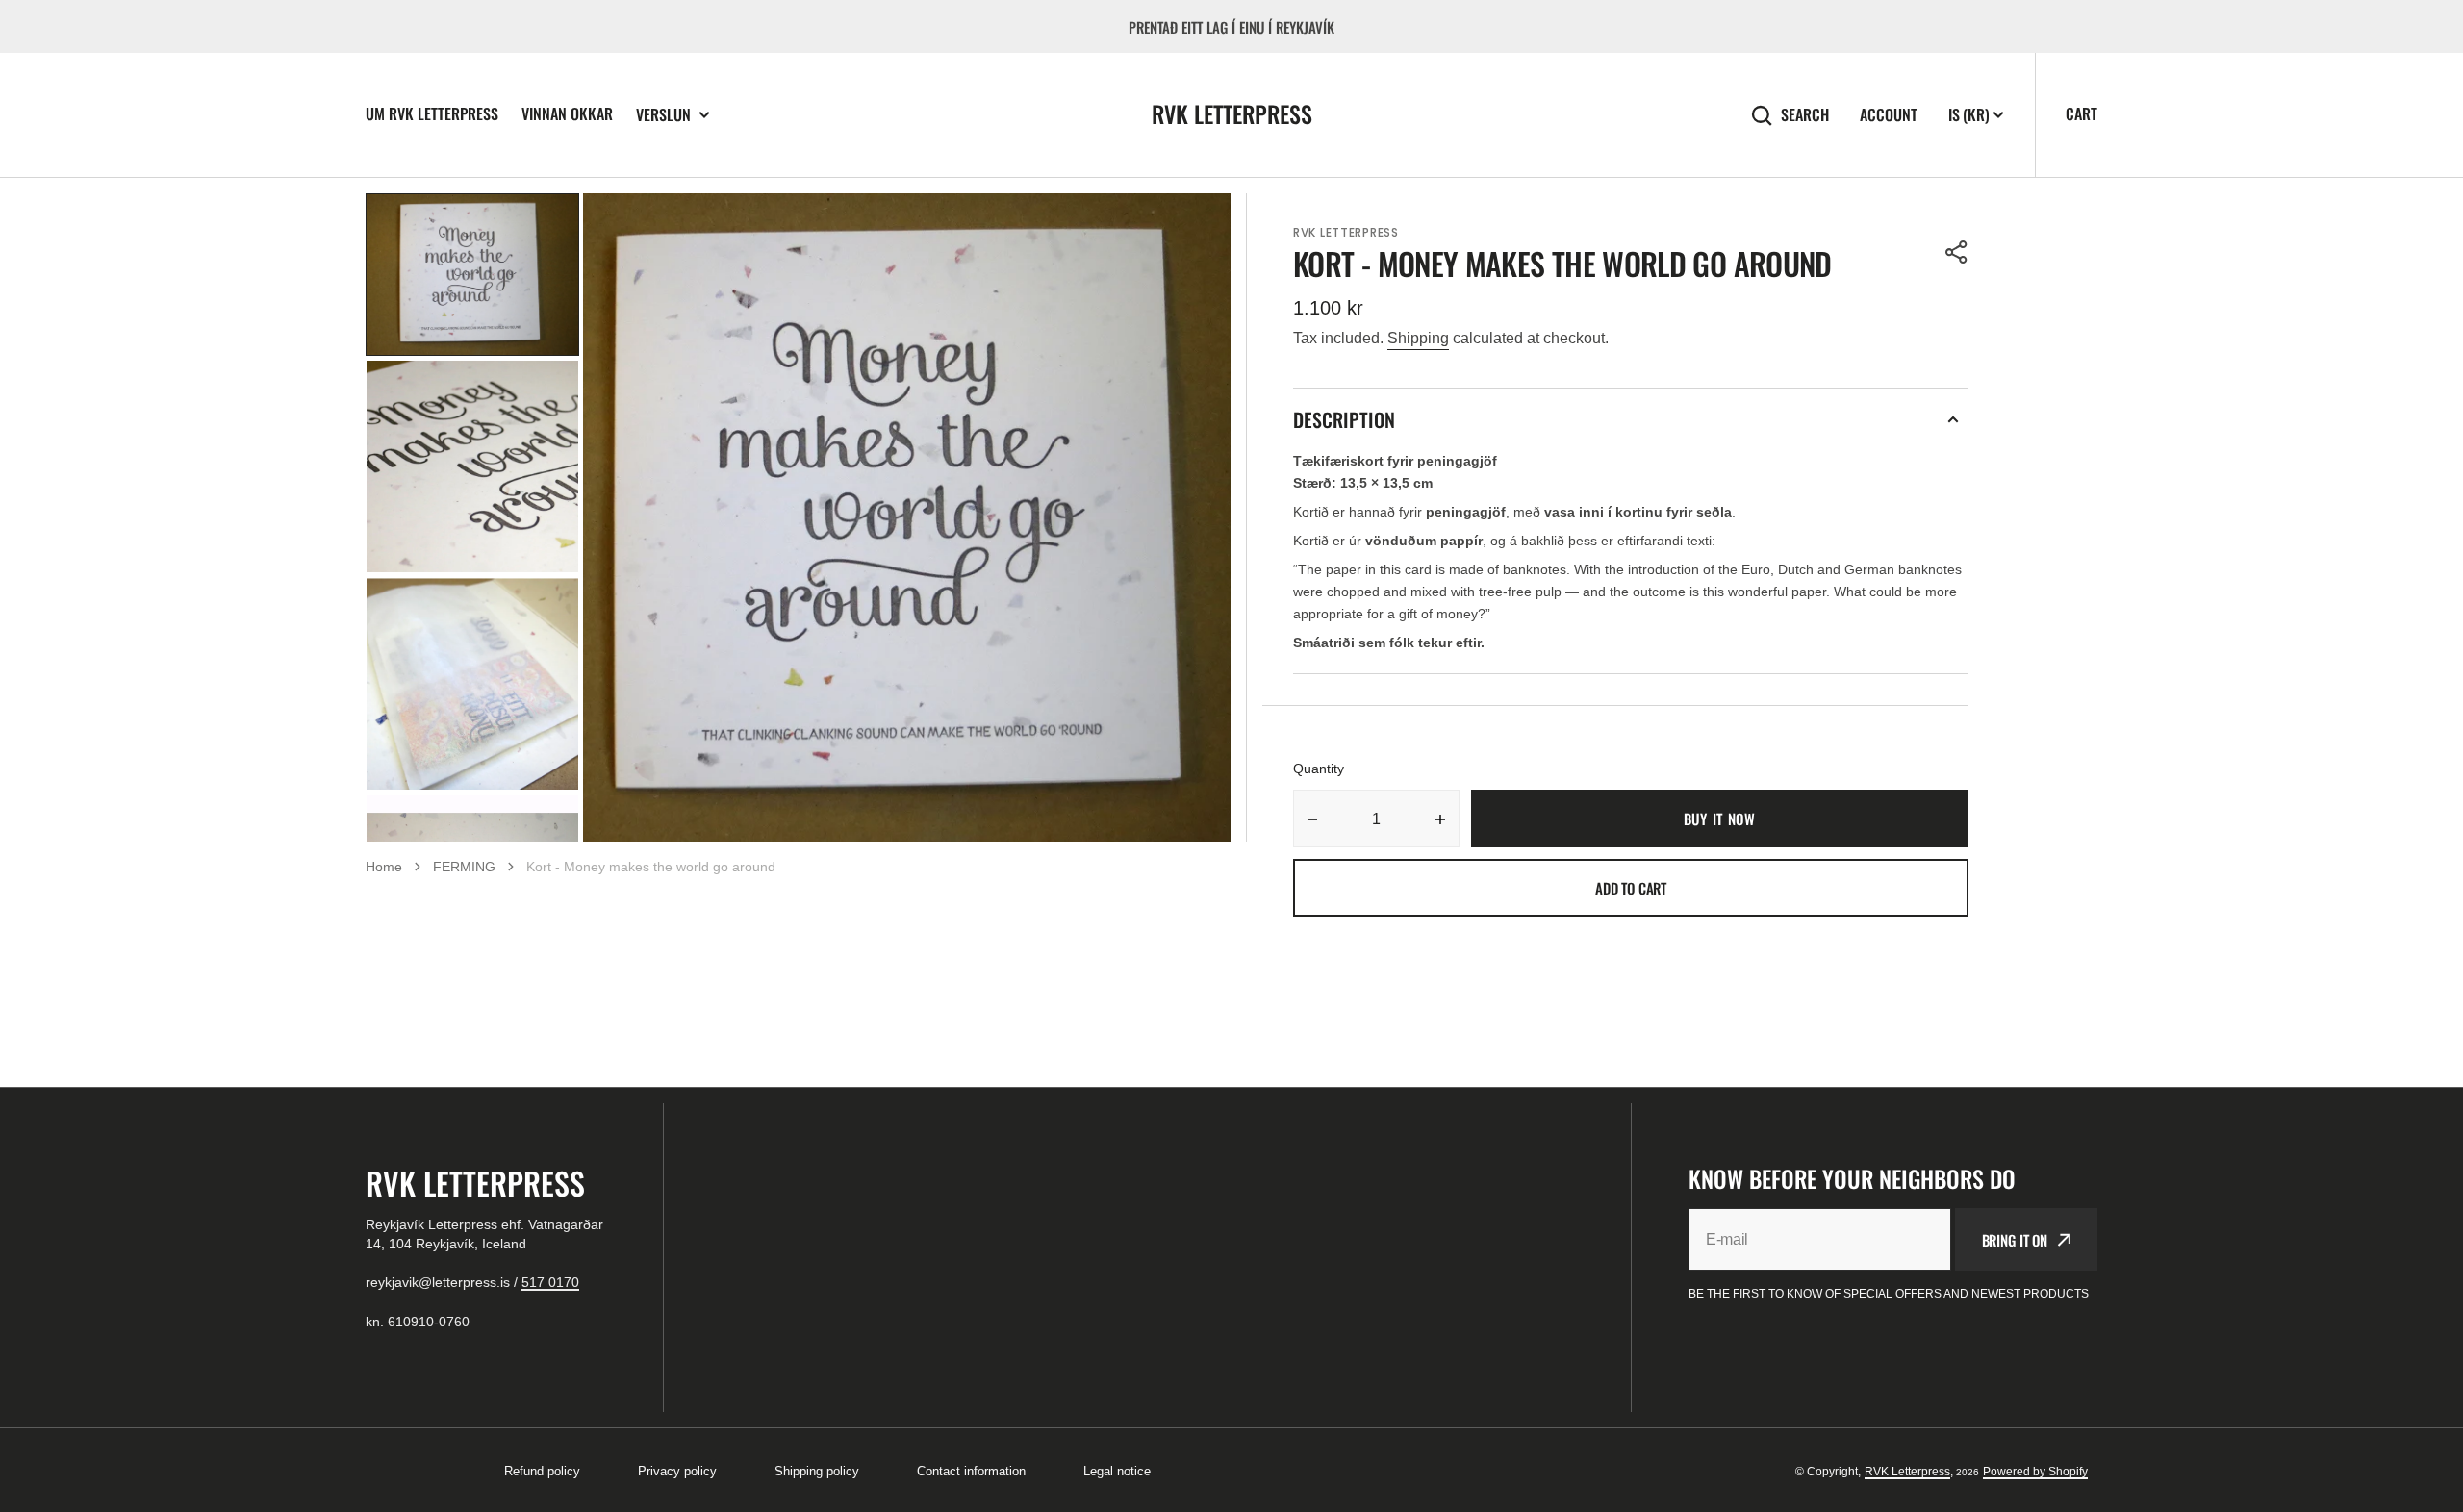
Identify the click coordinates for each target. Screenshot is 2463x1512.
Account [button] (1889, 115)
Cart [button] (2082, 113)
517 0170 (550, 1282)
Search (1805, 115)
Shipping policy (817, 1471)
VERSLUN (663, 115)
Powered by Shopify (2035, 1472)
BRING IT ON (2015, 1240)
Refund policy (542, 1471)
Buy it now (1720, 819)
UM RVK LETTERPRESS (432, 113)
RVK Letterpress (1907, 1472)
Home (384, 867)
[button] (1957, 252)
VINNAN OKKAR (567, 113)
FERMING (464, 867)
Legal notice (1117, 1471)
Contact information (971, 1471)
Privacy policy (677, 1471)
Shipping (1418, 338)
